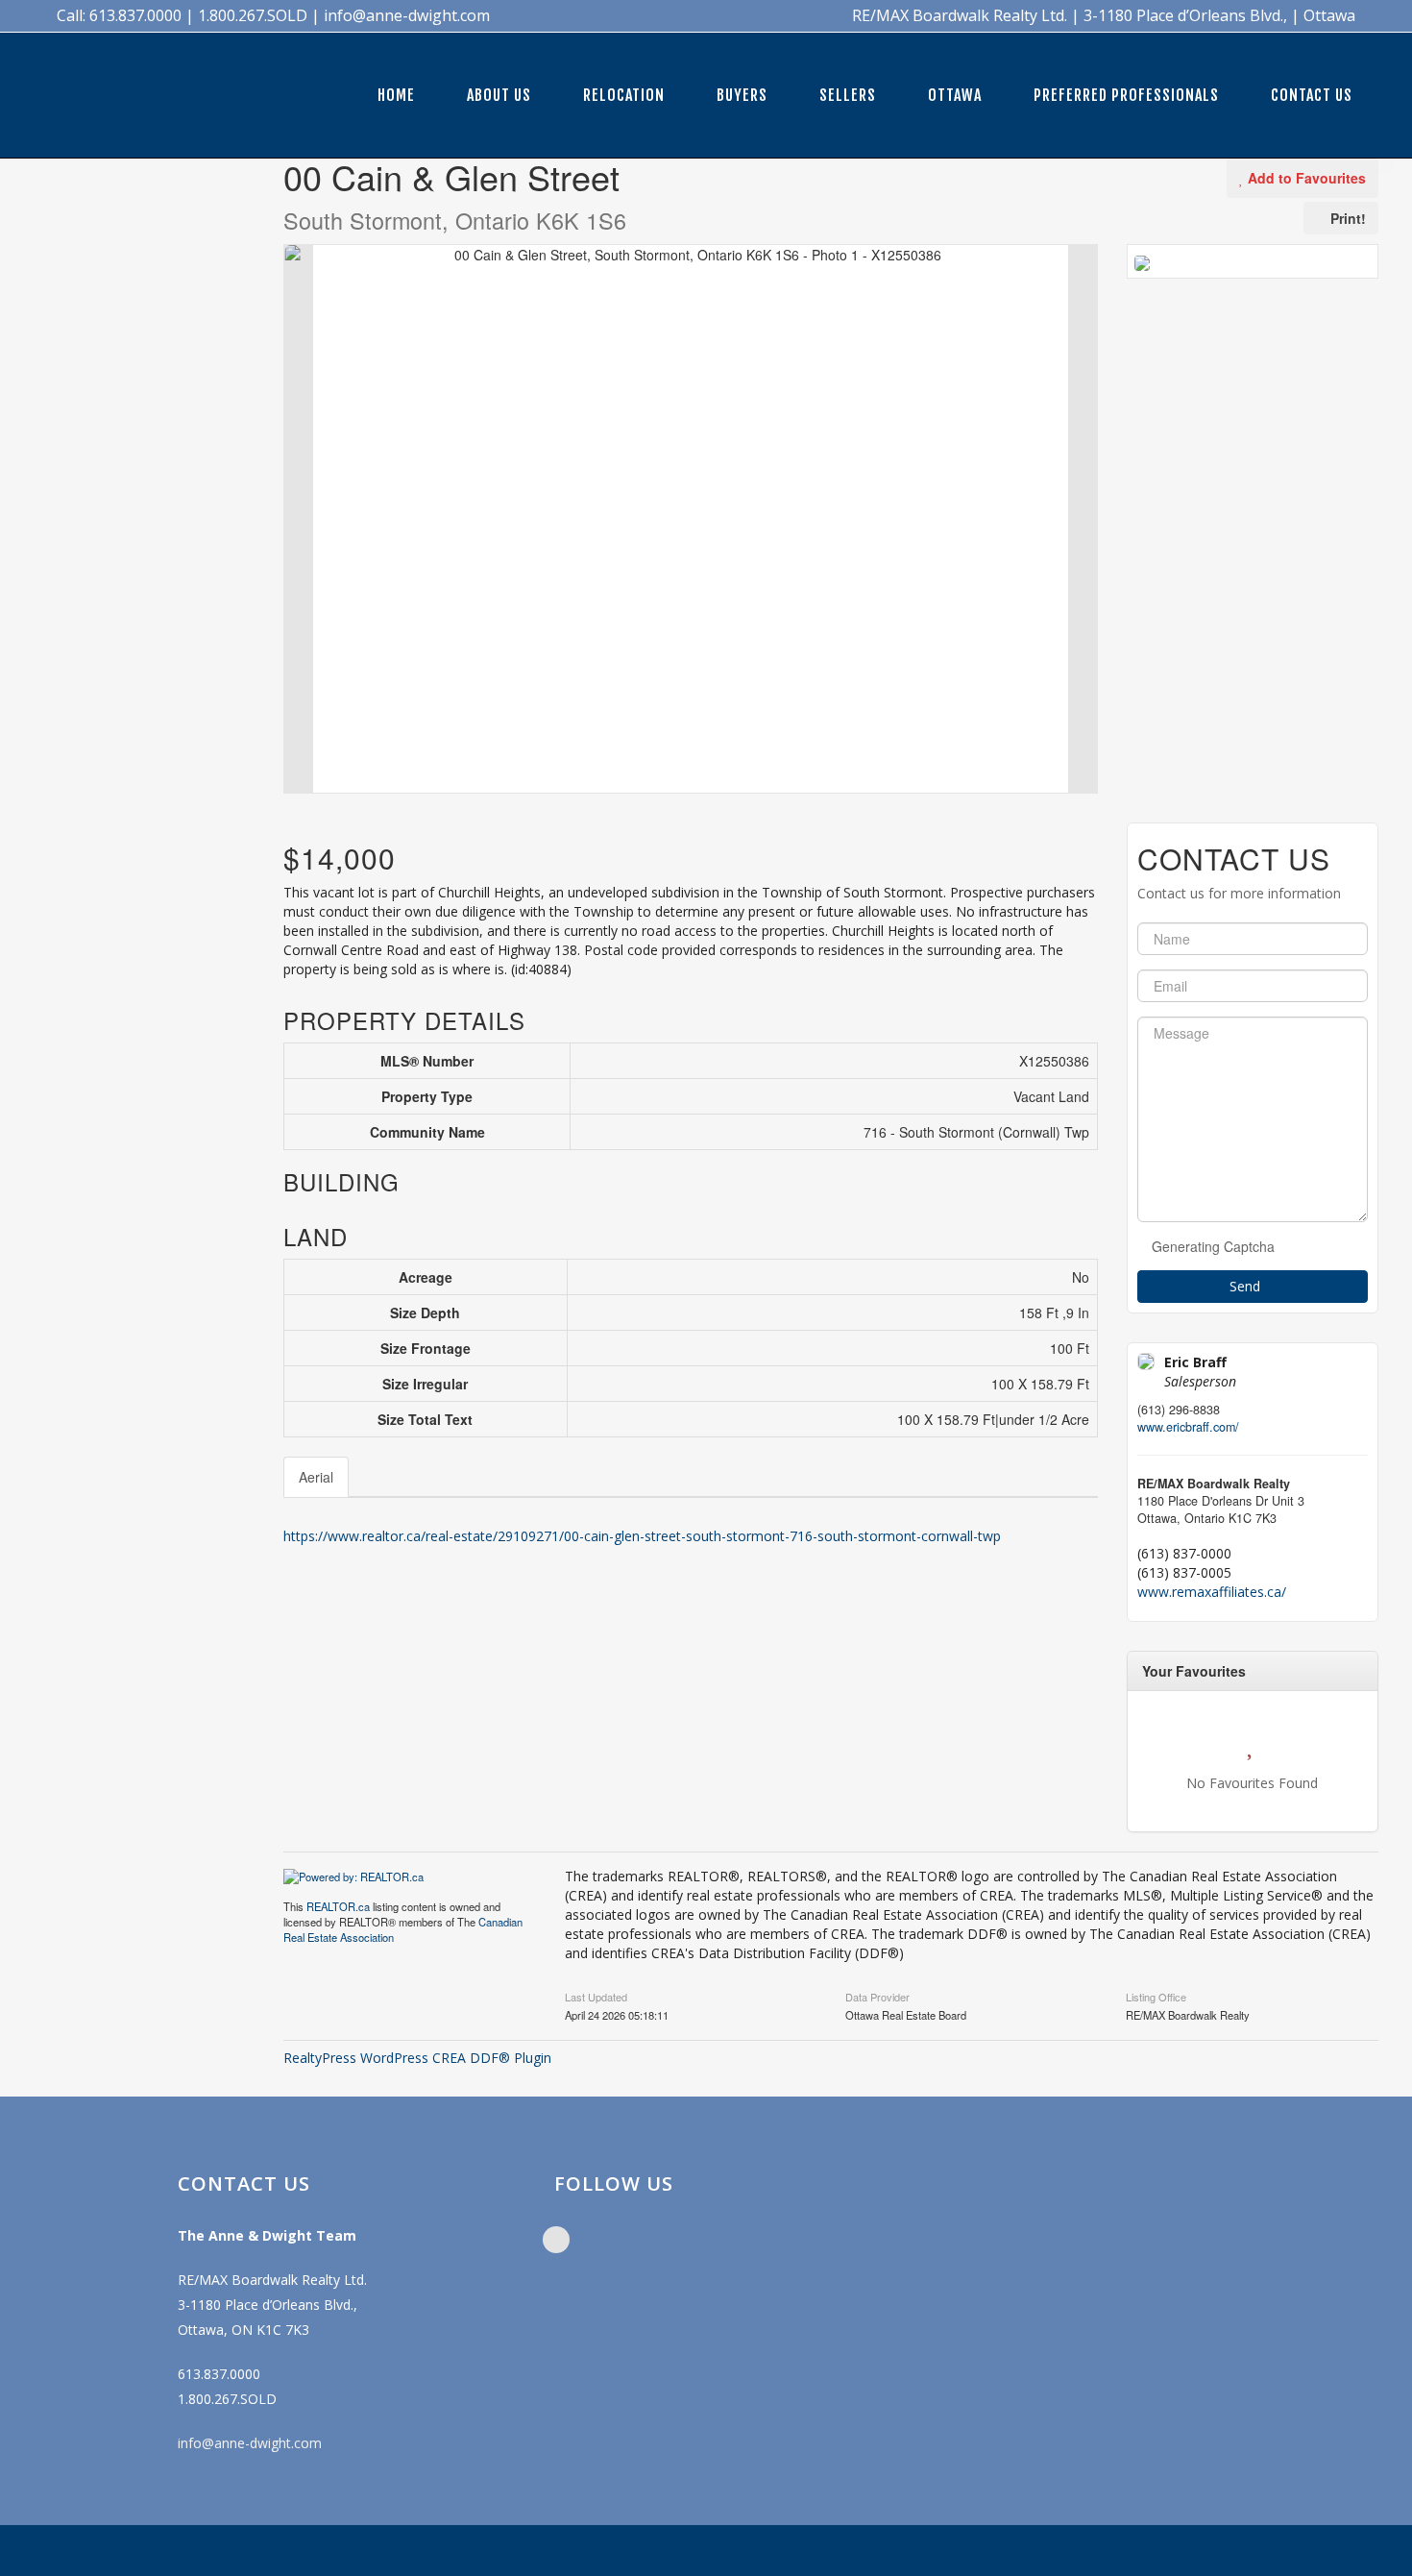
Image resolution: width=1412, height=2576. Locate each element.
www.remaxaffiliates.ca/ (1212, 1592)
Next (1083, 519)
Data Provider (877, 1996)
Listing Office (1156, 1996)
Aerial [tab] (316, 1477)
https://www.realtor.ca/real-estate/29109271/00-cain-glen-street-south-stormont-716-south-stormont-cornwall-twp (642, 1536)
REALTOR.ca (338, 1906)
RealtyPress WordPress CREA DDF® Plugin (417, 2058)
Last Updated (596, 1996)
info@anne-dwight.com (250, 2443)
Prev (299, 519)
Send (1247, 1286)
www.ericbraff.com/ (1188, 1427)
